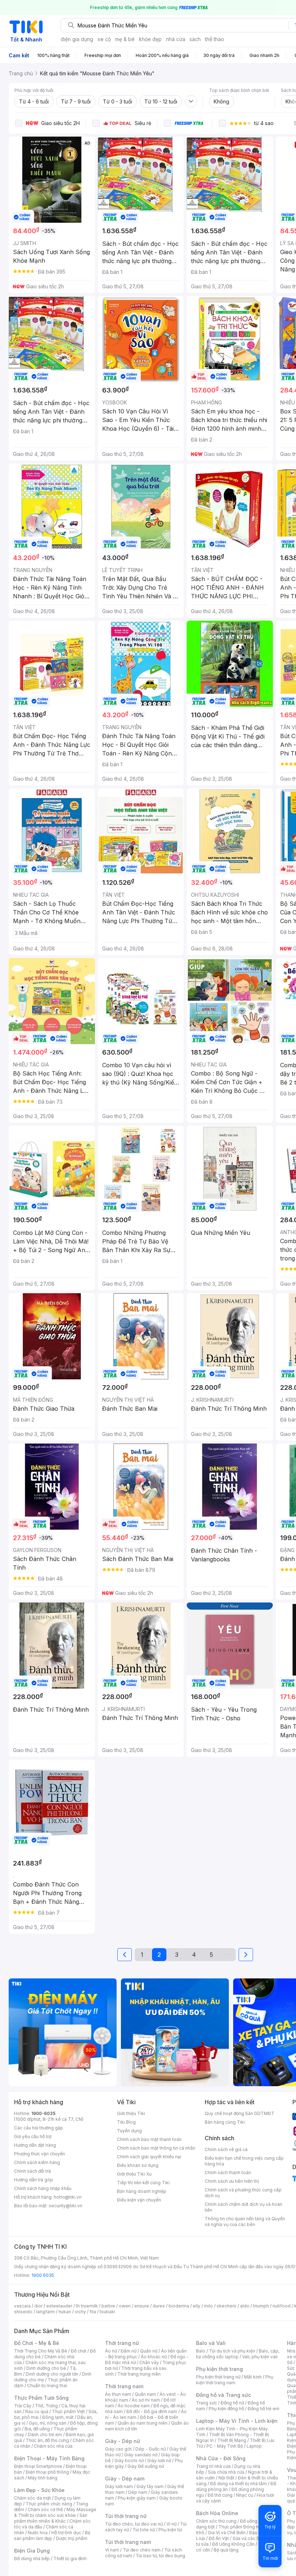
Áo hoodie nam (134, 2406)
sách (195, 39)
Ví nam (112, 2550)
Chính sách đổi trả (32, 2171)
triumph (261, 2306)
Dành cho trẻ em (45, 2435)
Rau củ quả (37, 2411)
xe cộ (104, 39)
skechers (227, 2306)
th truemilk (87, 2306)
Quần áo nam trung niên (143, 2423)
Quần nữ (149, 2351)
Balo (201, 2351)
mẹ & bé (125, 39)
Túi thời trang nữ (126, 2516)
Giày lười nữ (159, 2460)
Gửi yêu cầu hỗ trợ (33, 2136)
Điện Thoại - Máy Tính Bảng (49, 2458)
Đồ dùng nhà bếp (32, 2559)
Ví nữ (171, 2524)
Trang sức (206, 2403)
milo (208, 2306)
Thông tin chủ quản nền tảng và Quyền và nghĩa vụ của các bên (245, 2222)
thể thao (215, 39)
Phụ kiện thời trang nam (235, 2380)
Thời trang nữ (122, 2343)
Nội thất (226, 2478)
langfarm (45, 2312)
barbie (108, 2306)
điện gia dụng (77, 39)
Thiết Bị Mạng (232, 2440)
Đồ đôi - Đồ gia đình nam (152, 2411)
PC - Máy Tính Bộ (225, 2446)
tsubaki (107, 2312)
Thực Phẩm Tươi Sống (41, 2398)
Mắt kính (253, 2377)
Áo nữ (111, 2351)
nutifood (282, 2306)
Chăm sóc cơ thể (45, 2510)
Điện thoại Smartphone (38, 2466)
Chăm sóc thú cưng (216, 2521)
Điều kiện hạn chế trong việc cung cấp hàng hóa (244, 2161)
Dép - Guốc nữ (151, 2449)
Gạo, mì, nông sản (48, 2423)
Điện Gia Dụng (32, 2551)
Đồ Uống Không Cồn (233, 2544)
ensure (142, 2306)
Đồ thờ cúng (220, 2495)
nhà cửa (176, 39)
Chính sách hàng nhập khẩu (43, 2188)
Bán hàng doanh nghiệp (142, 2191)
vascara (22, 2306)
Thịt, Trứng (46, 2406)
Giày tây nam (150, 2486)
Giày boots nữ (129, 2460)
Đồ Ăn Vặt (219, 2538)
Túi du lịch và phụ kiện (232, 2351)
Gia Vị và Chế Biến (227, 2533)
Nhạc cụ (245, 2495)
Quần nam (145, 2394)
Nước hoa (38, 2533)
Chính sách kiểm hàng (37, 2162)
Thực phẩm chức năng (49, 2504)
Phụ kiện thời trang (219, 2369)
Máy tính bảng (43, 2478)
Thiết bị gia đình (70, 2559)
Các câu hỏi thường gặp (39, 2128)
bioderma (179, 2306)
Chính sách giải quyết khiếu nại (149, 2157)
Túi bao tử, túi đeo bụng (160, 2556)
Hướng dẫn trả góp (34, 2180)
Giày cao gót (118, 2449)
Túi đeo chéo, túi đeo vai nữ (134, 2524)
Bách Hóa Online (217, 2513)
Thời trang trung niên (139, 2374)
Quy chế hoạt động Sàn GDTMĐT (240, 2113)
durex (159, 2306)
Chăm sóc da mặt (32, 2498)
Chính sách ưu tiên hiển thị (232, 2181)
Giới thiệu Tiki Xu (134, 2174)
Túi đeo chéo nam (142, 2550)
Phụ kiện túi (170, 2530)
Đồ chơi (79, 2351)
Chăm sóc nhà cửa (53, 2446)
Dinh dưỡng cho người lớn (52, 2374)
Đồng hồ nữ (232, 2403)
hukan (65, 2312)
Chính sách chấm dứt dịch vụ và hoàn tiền (243, 2207)
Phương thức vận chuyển (40, 2154)
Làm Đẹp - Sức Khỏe (39, 2490)
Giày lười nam (119, 2486)
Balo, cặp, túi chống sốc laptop (238, 2354)
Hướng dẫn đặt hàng (35, 2145)
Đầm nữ (129, 2351)
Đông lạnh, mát (58, 2417)
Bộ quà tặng (226, 2550)
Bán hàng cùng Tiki (225, 2122)
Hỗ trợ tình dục (66, 2533)
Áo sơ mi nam (146, 2400)
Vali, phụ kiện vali (260, 2357)
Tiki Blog (126, 2122)
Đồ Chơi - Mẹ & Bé (37, 2343)
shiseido (23, 2312)
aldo (245, 2306)
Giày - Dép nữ (123, 2441)
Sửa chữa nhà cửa (226, 2472)
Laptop (254, 2446)
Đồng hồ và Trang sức (223, 2395)
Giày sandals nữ (141, 2455)
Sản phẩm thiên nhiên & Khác (51, 2518)
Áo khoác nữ (154, 2357)
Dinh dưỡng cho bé (46, 2368)
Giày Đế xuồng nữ (146, 2466)
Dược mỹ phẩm (72, 2538)
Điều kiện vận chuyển (139, 2200)
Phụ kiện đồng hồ (226, 2409)
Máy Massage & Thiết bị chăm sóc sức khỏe (55, 2512)
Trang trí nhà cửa (213, 2466)
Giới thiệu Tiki (131, 2113)
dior (38, 2306)
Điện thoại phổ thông (47, 2472)
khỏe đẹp (150, 39)
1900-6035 (43, 2113)
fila (93, 2312)
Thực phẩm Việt (68, 2411)
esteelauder (59, 2306)
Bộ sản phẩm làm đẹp (52, 2535)
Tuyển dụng (129, 2131)
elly (197, 2306)
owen (125, 2306)
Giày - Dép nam (125, 2479)
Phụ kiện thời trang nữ (218, 2377)
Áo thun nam (118, 2394)
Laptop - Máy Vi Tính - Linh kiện (237, 2421)
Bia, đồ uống (37, 2429)
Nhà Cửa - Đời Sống (221, 2458)
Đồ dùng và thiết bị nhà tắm (238, 2484)
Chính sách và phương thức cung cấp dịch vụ (243, 2193)
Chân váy (149, 2362)
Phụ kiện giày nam (137, 2498)
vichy (80, 2312)
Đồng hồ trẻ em (264, 2409)
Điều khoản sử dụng (138, 2165)
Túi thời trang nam (128, 2542)
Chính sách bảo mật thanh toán (149, 2139)
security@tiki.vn (66, 2206)
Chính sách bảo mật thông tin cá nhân (156, 2148)
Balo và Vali (211, 2343)
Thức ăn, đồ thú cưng (47, 2440)
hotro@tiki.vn (68, 2197)
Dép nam (138, 2492)
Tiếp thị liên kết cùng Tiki (143, 2183)
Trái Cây (23, 2406)
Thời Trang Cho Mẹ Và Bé (41, 2351)
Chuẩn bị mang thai (47, 2386)
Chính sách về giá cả (226, 2149)
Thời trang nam (124, 2386)
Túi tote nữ (144, 2530)
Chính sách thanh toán (228, 2172)
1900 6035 (43, 2275)
